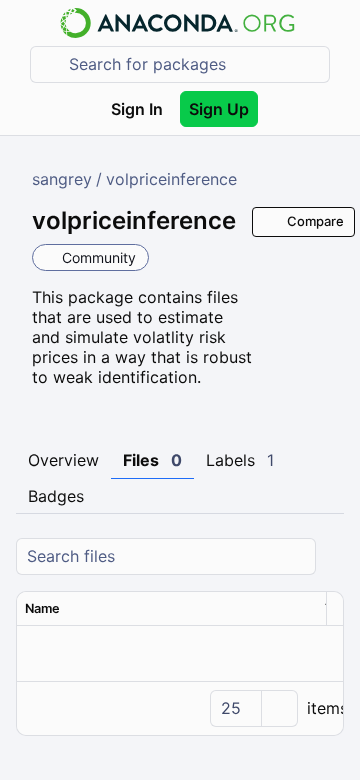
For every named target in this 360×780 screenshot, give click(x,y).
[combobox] (194, 64)
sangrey (62, 179)
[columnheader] (167, 609)
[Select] (279, 708)
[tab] (63, 461)
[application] (180, 708)
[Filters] (331, 556)
